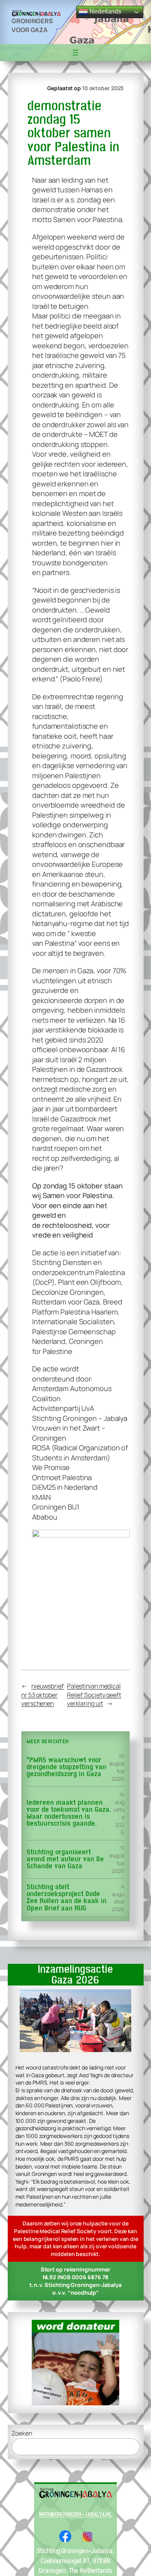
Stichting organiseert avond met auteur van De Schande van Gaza (65, 1860)
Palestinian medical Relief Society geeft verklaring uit (94, 1695)
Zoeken (22, 2433)
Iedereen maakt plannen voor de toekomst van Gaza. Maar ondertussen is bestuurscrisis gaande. (69, 1813)
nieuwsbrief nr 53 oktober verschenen (43, 1695)
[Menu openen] (75, 53)
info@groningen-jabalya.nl (76, 2514)
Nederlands (105, 11)
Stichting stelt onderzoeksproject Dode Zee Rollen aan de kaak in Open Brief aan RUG (67, 1898)
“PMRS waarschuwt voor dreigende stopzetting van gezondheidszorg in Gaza (67, 1767)
